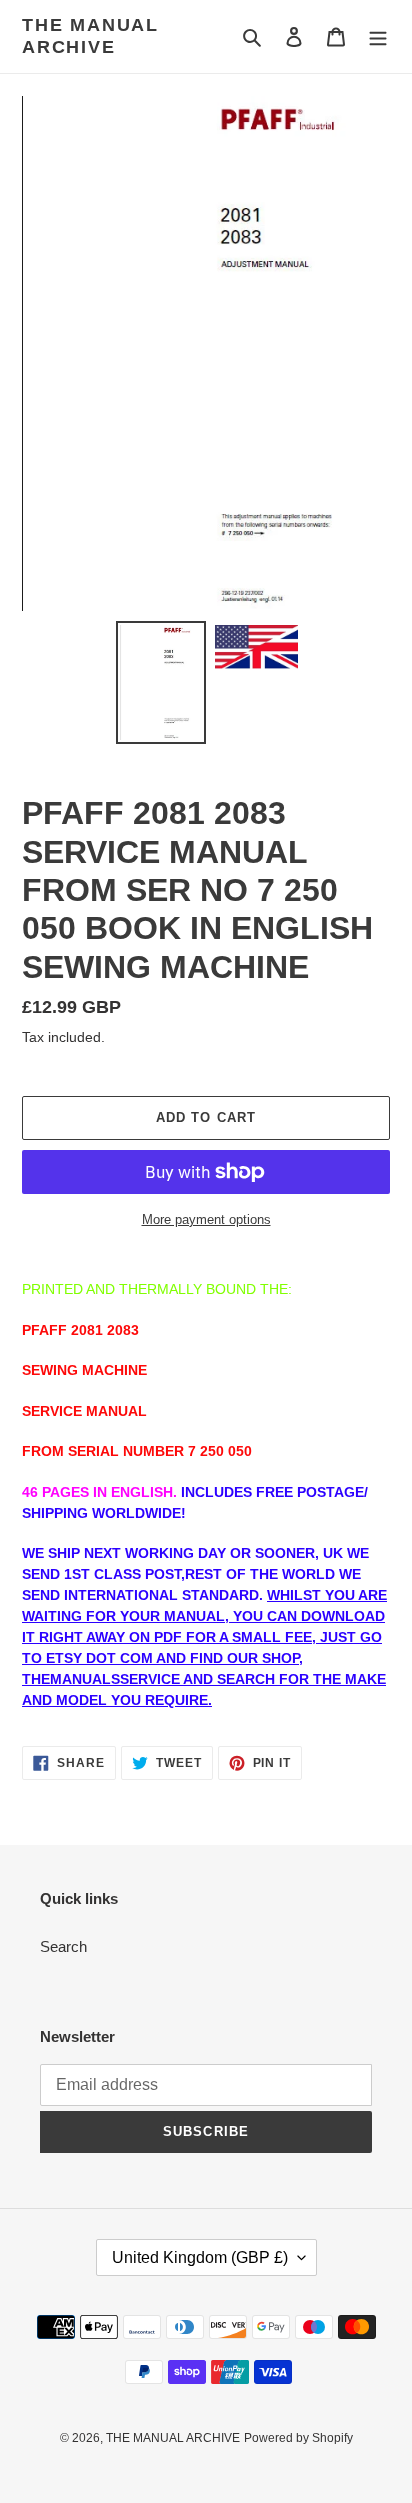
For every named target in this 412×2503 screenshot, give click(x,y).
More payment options (206, 1219)
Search (63, 1946)
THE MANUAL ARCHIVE (90, 36)
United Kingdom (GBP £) (200, 2257)
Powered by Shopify (298, 2438)
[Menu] (378, 36)
